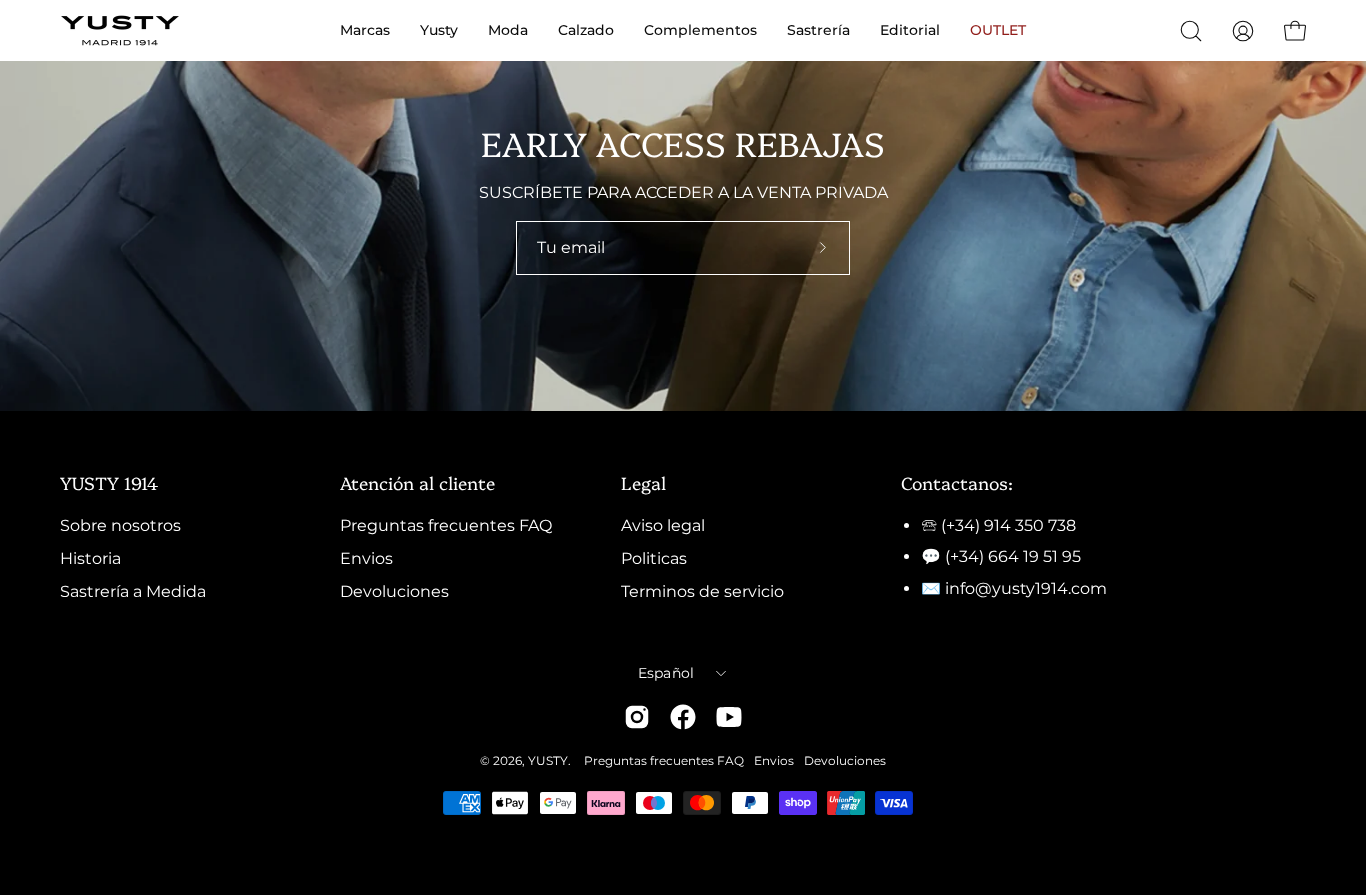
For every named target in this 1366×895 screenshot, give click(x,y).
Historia (90, 558)
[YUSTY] (120, 30)
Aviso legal (663, 525)
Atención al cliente (417, 482)
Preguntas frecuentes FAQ (446, 525)
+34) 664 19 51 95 (1015, 556)
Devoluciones (394, 591)
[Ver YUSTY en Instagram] (637, 717)
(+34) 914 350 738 (1008, 525)
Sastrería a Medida (133, 591)
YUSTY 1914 (109, 482)
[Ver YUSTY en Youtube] (729, 717)
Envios (366, 558)
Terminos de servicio (702, 591)
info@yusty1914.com (1026, 588)
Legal (643, 482)
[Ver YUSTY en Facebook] (683, 717)
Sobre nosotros (120, 525)
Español (666, 673)
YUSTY (548, 760)
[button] (1191, 31)
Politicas (654, 558)
